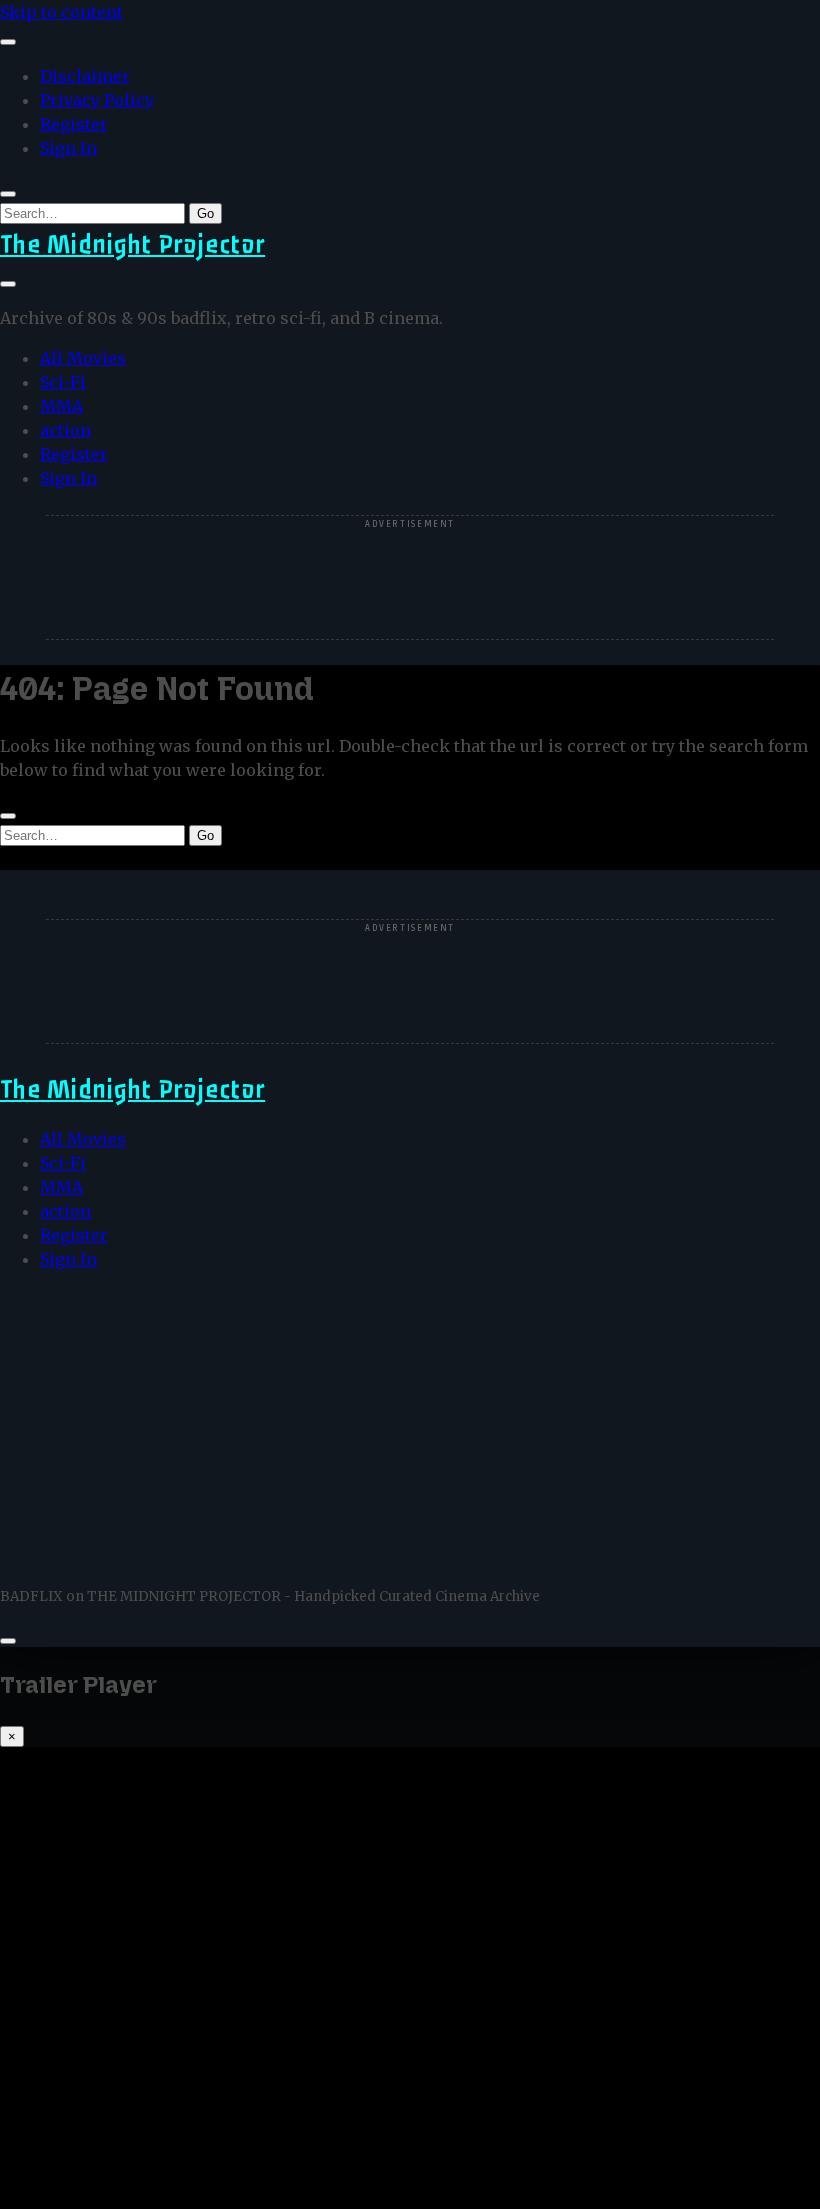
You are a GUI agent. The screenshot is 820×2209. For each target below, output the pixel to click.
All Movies (83, 358)
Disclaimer (85, 76)
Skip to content (61, 12)
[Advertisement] (410, 579)
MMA (61, 406)
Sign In (68, 148)
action (65, 430)
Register (74, 124)
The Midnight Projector (132, 244)
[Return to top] (8, 1641)
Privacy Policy (97, 100)
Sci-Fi (63, 382)
